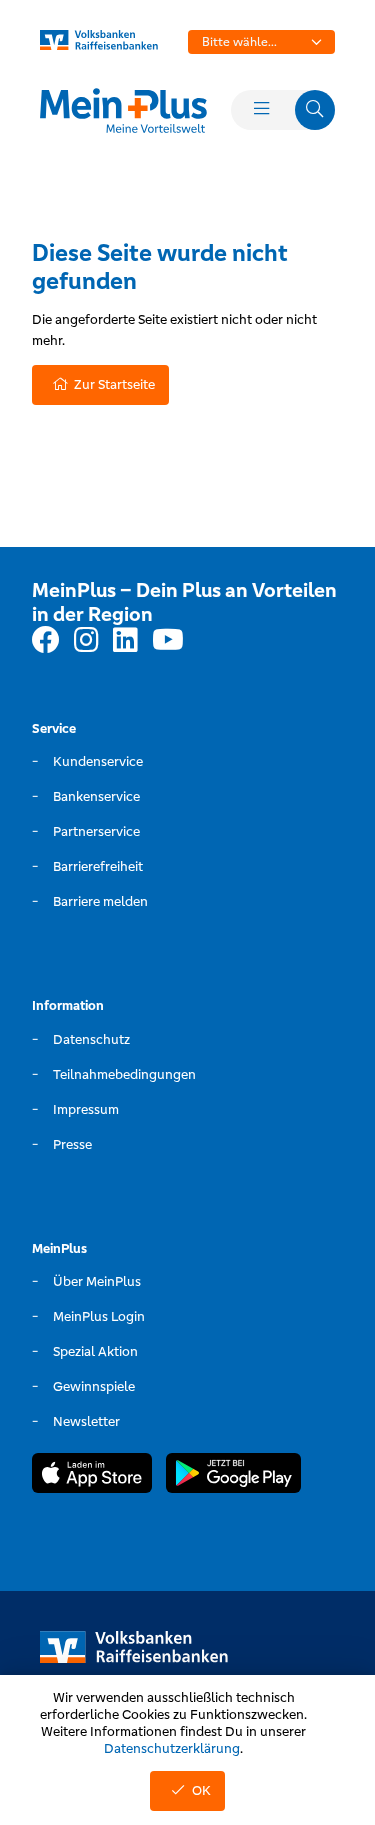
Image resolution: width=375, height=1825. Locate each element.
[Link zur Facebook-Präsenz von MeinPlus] (46, 641)
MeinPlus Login (99, 1316)
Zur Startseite (114, 384)
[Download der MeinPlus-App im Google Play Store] (233, 1476)
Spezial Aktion (95, 1351)
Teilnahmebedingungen (124, 1074)
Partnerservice (96, 831)
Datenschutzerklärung (172, 1748)
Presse (72, 1144)
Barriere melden (100, 901)
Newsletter (86, 1421)
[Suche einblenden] (315, 110)
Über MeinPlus (97, 1281)
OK (201, 1790)
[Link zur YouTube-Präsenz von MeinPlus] (168, 641)
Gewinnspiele (94, 1386)
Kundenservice (98, 761)
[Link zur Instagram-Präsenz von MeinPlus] (86, 641)
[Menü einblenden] (261, 110)
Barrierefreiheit (98, 866)
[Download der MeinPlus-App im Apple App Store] (92, 1476)
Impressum (86, 1109)
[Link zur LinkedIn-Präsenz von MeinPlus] (125, 641)
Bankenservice (96, 796)
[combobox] (262, 42)
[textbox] (262, 42)
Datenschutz (91, 1039)
